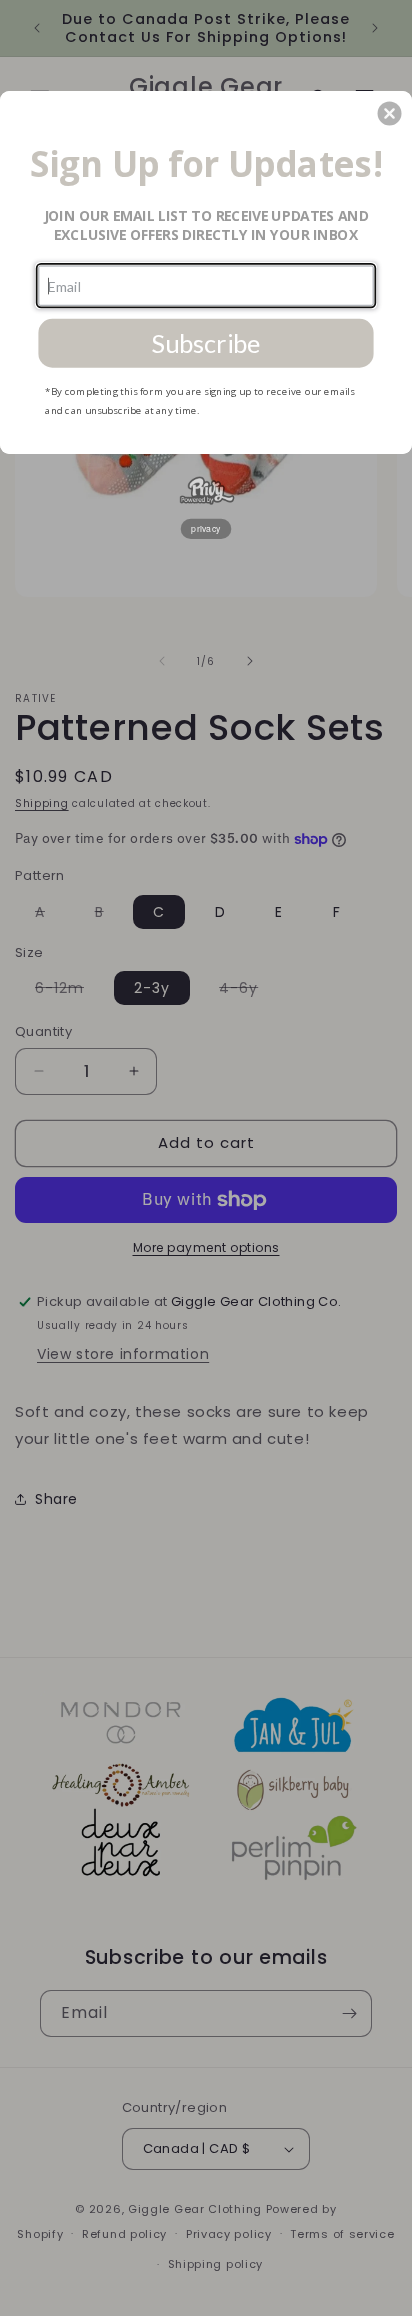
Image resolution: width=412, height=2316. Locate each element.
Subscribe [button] (205, 342)
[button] (390, 113)
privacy (206, 528)
